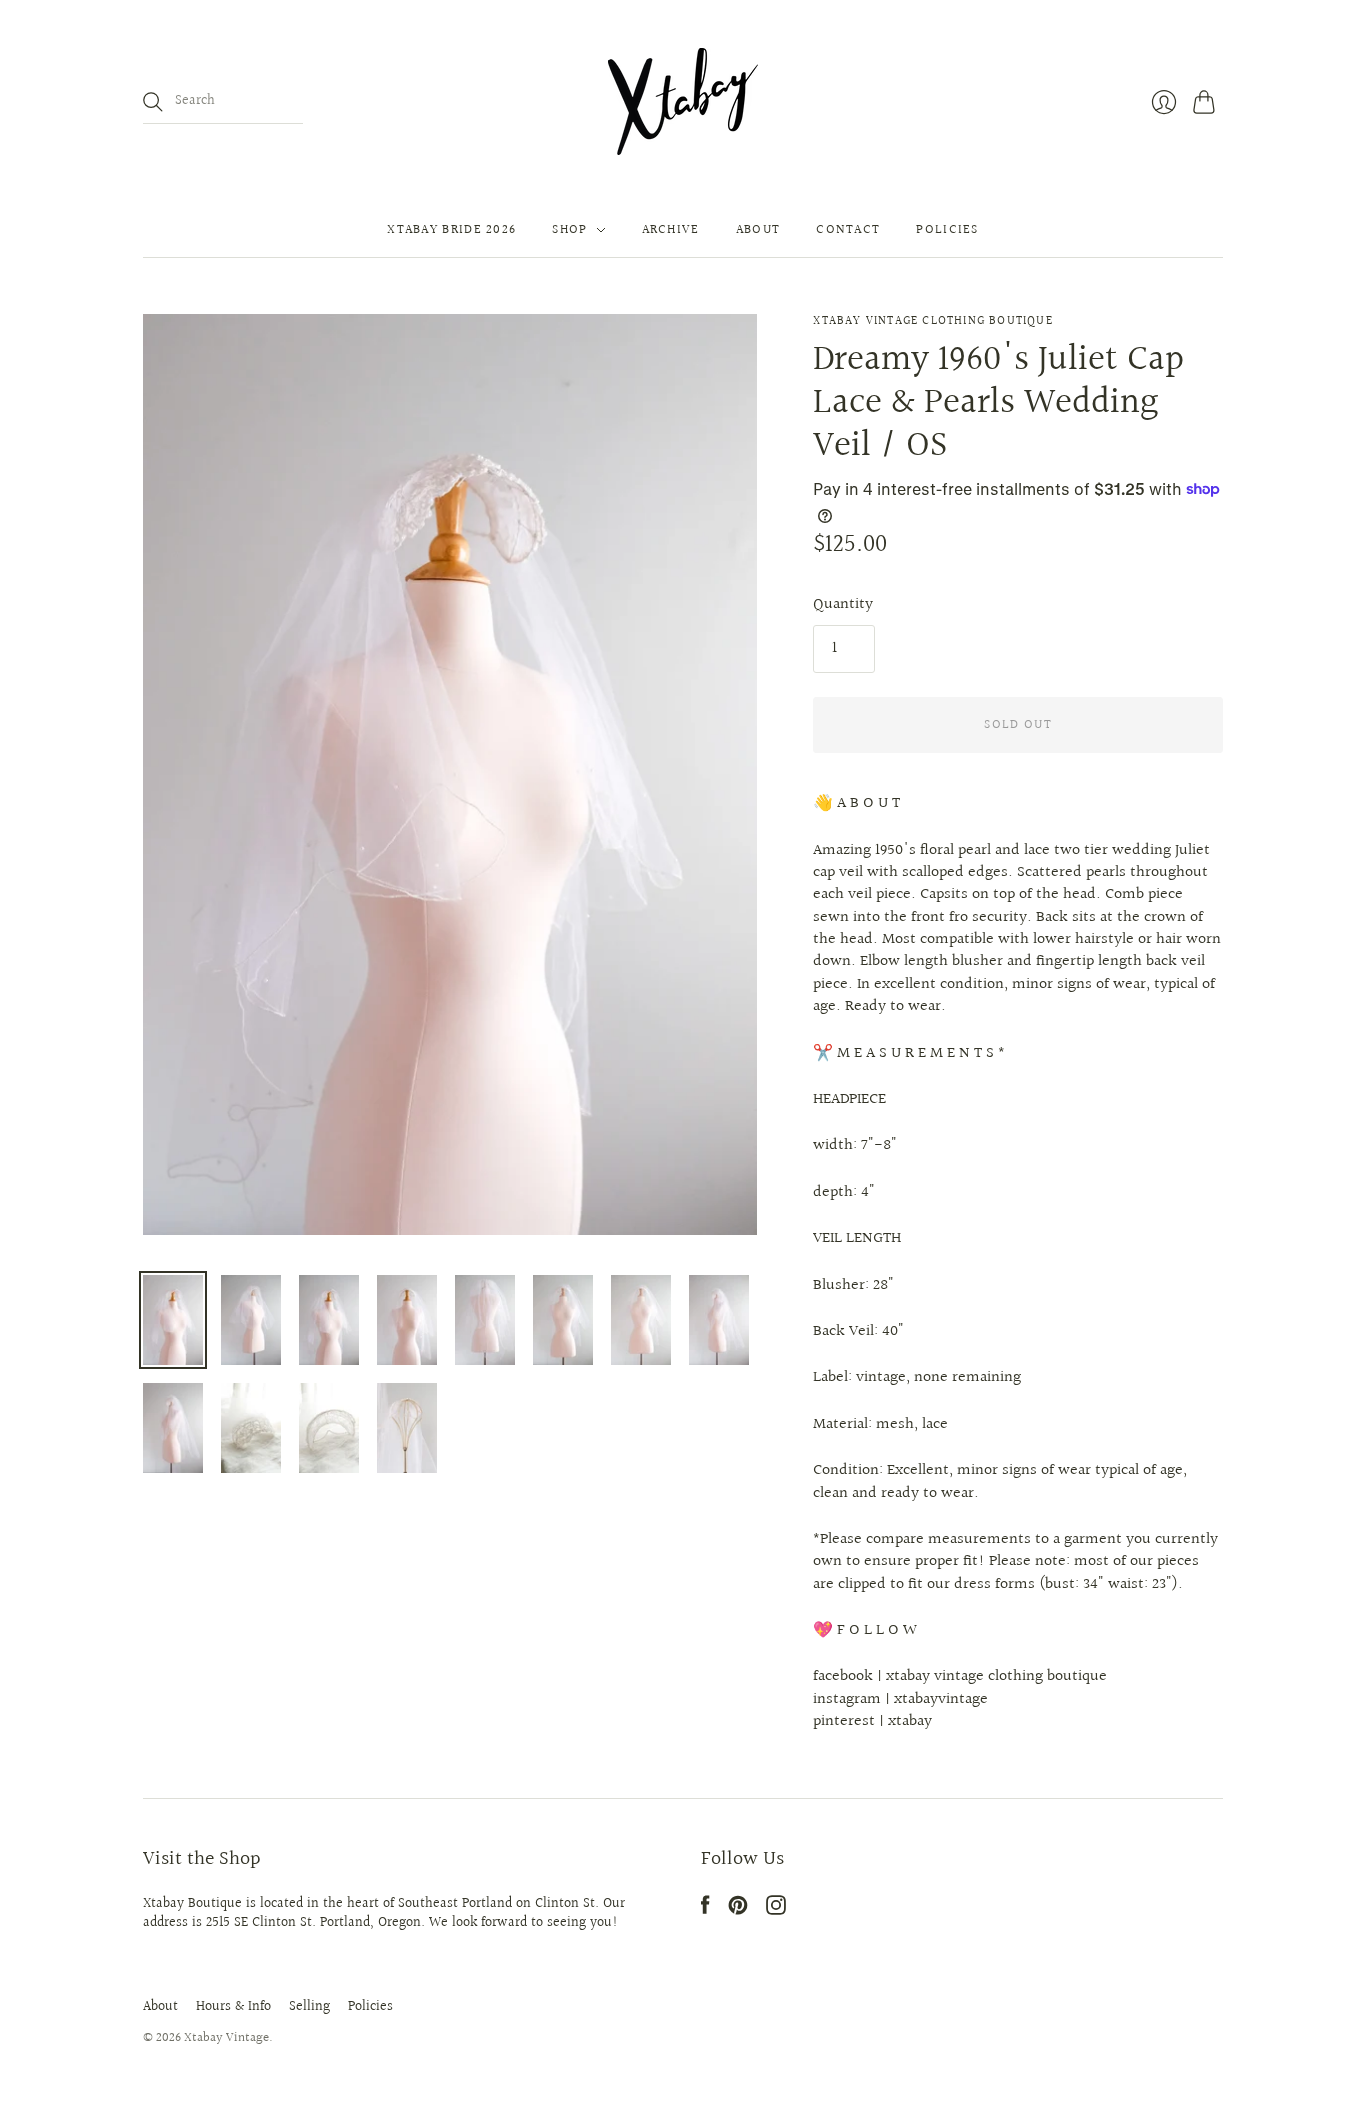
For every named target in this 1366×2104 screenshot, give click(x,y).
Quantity (843, 605)
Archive (671, 230)
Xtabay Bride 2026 (451, 230)
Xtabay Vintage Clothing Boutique (932, 321)
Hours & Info (233, 2007)
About (758, 230)
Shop (569, 230)
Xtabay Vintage (226, 2038)
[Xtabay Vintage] (683, 101)
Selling (309, 2007)
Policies (947, 230)
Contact (848, 230)
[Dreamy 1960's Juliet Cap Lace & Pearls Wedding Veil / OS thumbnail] (173, 1320)
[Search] (153, 102)
